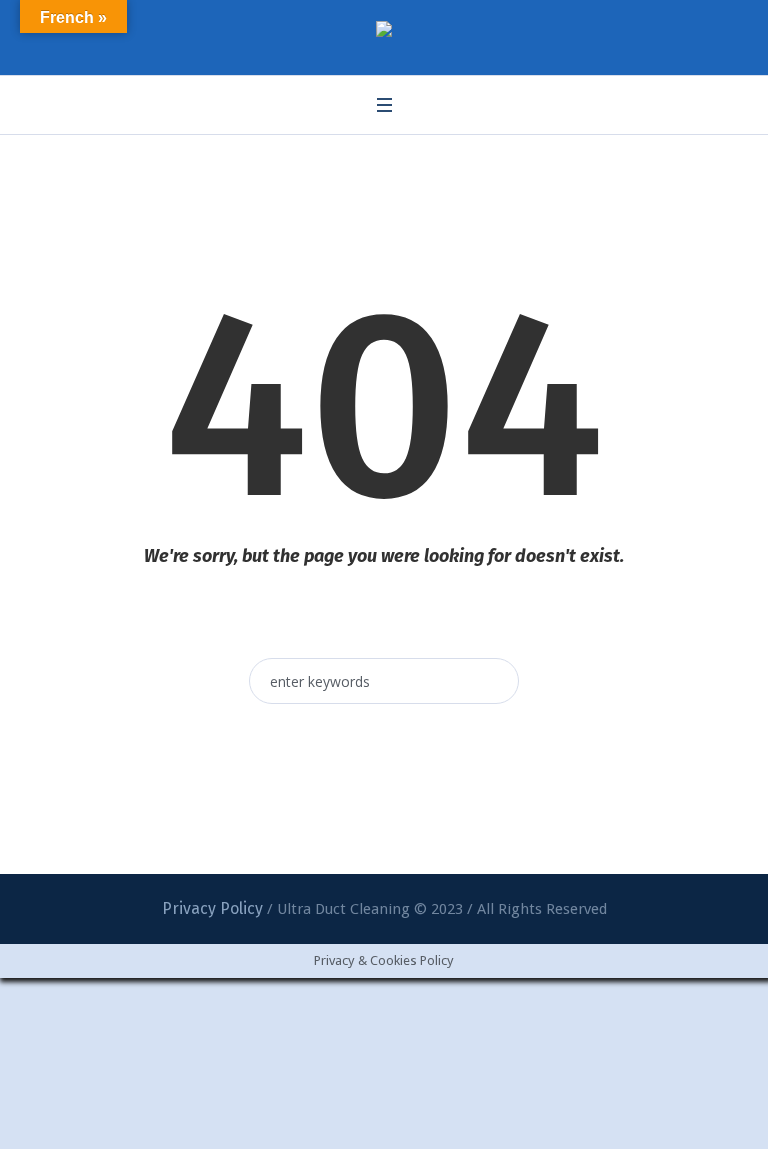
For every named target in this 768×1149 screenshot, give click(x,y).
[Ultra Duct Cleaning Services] (384, 32)
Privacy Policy (212, 908)
